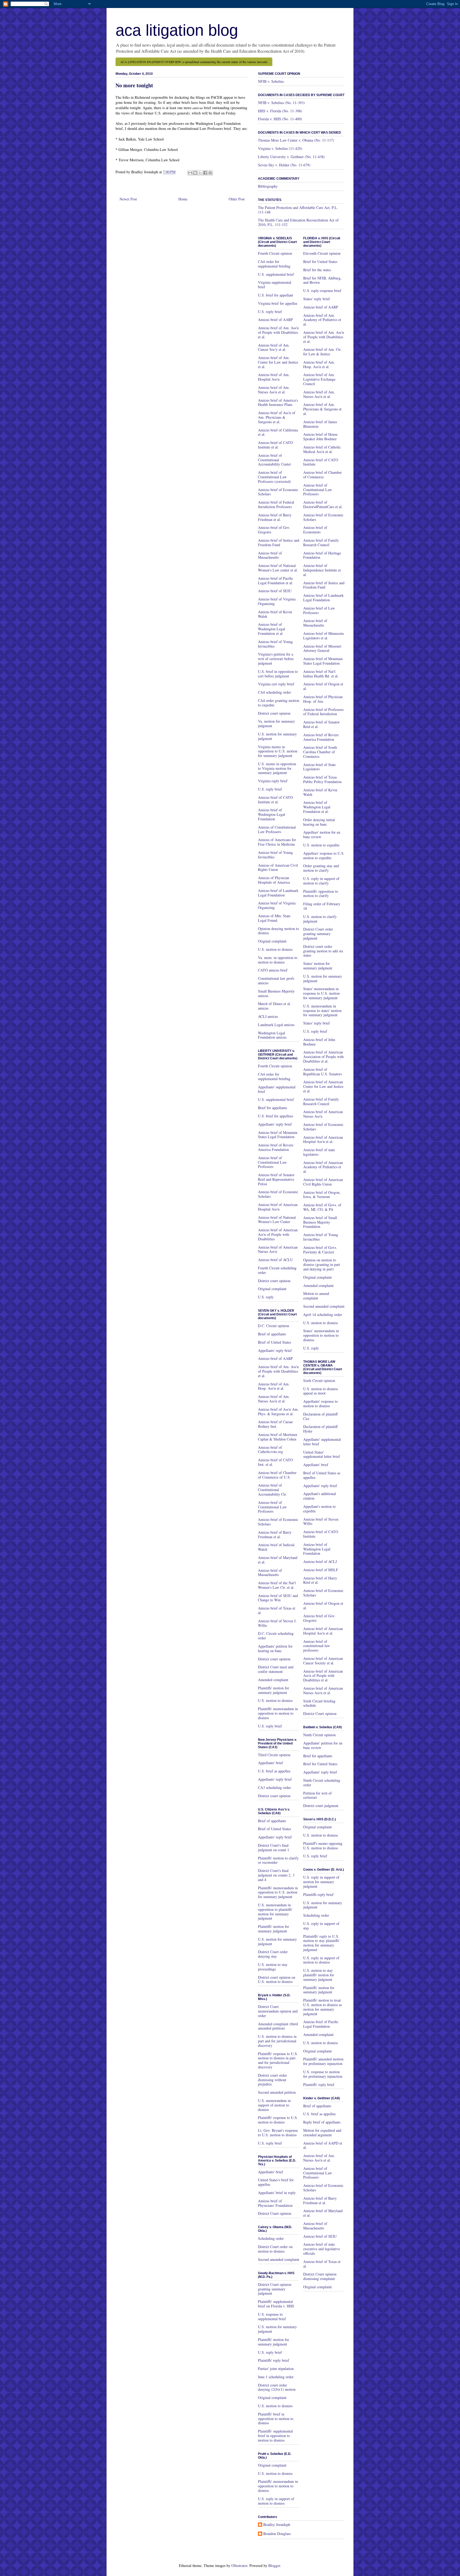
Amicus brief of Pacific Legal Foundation (321, 2024)
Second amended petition (277, 2092)
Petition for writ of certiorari (317, 1795)
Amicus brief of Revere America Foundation (276, 1147)
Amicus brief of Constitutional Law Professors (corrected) (274, 477)
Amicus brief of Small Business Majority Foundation (320, 1222)
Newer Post (128, 199)
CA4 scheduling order (274, 692)
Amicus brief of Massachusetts (270, 555)
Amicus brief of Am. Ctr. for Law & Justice (322, 352)
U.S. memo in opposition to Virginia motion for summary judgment (277, 768)
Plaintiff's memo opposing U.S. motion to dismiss (323, 1846)
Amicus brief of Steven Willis (321, 1521)
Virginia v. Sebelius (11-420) (280, 148)
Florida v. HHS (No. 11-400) (280, 119)
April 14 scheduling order (323, 1314)
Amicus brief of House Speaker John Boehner (320, 437)
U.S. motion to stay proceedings (273, 1967)
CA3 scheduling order (274, 1787)
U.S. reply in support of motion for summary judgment (321, 1882)
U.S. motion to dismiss (275, 949)
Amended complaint (273, 1680)
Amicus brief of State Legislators (319, 767)
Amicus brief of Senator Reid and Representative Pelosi (276, 1179)
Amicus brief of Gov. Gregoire (274, 530)
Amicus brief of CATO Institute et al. (275, 445)
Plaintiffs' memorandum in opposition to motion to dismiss (278, 1713)
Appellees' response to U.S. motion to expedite (324, 855)
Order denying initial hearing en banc (319, 822)
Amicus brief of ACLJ (320, 1561)
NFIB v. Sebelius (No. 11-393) (281, 103)
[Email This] (190, 173)
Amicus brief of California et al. (278, 432)
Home (183, 199)
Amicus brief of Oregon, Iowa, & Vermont (322, 1195)
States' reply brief (317, 299)
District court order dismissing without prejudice (272, 2080)
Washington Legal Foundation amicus (272, 1035)
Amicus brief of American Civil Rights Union (323, 1182)
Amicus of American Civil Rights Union (278, 867)
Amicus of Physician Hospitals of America (274, 880)
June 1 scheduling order (276, 2377)
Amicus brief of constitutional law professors (317, 1646)
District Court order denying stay (273, 1954)
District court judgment (321, 1806)
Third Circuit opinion (274, 1755)
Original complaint (272, 941)
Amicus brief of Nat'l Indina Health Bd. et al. (321, 674)
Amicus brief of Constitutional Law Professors (272, 1162)
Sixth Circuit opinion (319, 1380)
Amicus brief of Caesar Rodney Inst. (275, 1424)
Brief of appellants (272, 1334)
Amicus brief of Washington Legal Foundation (272, 814)
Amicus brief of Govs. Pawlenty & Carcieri (320, 1250)
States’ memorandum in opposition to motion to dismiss (321, 1335)
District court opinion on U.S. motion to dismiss (277, 1980)
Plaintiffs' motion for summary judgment (274, 1690)
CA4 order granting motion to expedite (279, 703)
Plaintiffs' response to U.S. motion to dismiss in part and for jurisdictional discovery (278, 2060)
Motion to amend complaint (316, 1296)
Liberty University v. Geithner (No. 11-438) (291, 157)
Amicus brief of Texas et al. (277, 1610)
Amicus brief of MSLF (321, 1570)
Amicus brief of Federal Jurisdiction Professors (276, 504)
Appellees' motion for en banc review (322, 834)
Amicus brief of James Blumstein (320, 424)
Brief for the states (317, 270)
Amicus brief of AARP (275, 320)
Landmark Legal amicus (276, 1025)
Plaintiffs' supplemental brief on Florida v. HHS (276, 2304)
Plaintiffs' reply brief (274, 2360)
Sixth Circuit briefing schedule (319, 1703)
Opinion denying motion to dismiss (278, 931)
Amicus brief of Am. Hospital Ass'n (274, 377)
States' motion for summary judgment (318, 966)
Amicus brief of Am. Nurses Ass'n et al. (274, 390)
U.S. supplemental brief (276, 274)
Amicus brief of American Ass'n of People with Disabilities (278, 1234)
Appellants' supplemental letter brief (322, 1442)
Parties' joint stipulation (276, 2369)
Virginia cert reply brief (276, 684)
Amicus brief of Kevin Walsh (275, 614)
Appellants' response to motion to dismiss (321, 1404)
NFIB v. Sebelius (271, 81)
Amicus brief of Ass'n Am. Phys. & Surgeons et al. (278, 1412)
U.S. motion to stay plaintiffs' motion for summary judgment (319, 1975)
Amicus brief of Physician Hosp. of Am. (323, 699)
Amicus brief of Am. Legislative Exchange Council (319, 379)
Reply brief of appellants (322, 2122)
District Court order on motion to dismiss (275, 2249)
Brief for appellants (272, 1108)
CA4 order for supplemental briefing (274, 264)
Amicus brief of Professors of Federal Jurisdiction (323, 712)
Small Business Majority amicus (276, 993)
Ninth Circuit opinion (319, 1735)
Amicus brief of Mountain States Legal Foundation (278, 1135)
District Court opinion (275, 2213)
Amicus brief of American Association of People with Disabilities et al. (323, 1057)
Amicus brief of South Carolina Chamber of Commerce (320, 752)
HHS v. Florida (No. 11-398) (280, 111)
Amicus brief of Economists (315, 530)
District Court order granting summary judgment (318, 934)
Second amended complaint (279, 2259)
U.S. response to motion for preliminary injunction (323, 2074)
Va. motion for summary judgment (276, 723)
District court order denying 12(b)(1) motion (277, 2387)
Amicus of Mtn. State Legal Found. (274, 918)
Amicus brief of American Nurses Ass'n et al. (323, 1690)
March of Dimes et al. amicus (274, 1006)
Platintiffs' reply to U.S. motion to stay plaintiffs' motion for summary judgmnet (321, 1943)
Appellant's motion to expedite (319, 1509)
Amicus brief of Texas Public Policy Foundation (322, 779)
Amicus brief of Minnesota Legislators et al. (323, 636)
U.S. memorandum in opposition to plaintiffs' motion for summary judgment (275, 1912)
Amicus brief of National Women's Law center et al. (278, 568)
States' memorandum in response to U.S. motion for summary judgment (321, 993)
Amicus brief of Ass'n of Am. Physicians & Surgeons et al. (277, 417)
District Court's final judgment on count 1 (274, 1847)
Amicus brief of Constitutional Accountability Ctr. (272, 1490)
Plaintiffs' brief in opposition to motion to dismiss (276, 2419)
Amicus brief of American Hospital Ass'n (278, 1207)
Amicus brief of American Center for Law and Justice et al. (323, 1086)
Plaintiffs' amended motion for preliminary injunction (323, 2061)
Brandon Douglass (277, 2534)
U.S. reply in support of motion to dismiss (276, 2501)
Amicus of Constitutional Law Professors (277, 829)
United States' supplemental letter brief (322, 1454)
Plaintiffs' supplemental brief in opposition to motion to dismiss (275, 2436)
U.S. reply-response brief (322, 291)
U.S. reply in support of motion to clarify (321, 881)
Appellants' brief (270, 1763)
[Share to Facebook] (205, 173)
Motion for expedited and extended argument (322, 2133)
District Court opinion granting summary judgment (275, 2289)
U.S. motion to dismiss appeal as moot (321, 1391)
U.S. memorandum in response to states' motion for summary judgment (322, 1011)
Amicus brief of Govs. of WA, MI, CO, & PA (322, 1207)
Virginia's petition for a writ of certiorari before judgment (276, 659)
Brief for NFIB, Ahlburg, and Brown (322, 280)
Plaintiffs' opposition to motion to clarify (321, 894)
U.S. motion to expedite (321, 845)
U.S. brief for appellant (276, 295)
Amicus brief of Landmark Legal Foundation (278, 893)
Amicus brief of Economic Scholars (278, 492)
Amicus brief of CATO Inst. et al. (275, 1462)
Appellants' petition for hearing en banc (275, 1648)
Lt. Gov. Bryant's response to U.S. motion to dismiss (278, 2133)
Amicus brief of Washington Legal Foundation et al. (272, 629)
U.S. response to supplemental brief (272, 2316)
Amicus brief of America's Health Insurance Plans (278, 402)
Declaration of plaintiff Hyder (320, 1429)
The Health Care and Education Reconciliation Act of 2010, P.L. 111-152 (298, 222)
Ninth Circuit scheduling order (322, 1783)
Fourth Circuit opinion (275, 253)
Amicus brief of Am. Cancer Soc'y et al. (274, 347)
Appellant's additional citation (320, 1496)
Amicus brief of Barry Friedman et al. (275, 517)
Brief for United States (320, 262)
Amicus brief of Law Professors (319, 610)
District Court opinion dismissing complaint (320, 2276)
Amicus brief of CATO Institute (321, 462)
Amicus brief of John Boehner (319, 1042)
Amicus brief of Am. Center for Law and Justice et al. (278, 362)
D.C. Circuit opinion (274, 1326)
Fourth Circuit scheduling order (277, 1270)
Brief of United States (274, 1342)
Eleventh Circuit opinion (322, 253)
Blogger (274, 2565)
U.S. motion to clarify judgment (320, 919)
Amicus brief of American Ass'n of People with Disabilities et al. (323, 1676)
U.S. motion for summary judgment (277, 736)
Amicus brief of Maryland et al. (278, 1560)
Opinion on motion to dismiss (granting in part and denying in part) (322, 1264)
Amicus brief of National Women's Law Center (277, 1220)
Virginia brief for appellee (278, 303)
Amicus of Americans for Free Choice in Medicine (277, 842)
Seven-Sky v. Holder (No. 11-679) (284, 165)
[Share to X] (200, 173)
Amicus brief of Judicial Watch (276, 1547)
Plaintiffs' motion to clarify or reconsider (278, 1860)
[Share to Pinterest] (210, 173)
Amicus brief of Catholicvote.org (270, 1450)
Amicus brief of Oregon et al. (323, 686)
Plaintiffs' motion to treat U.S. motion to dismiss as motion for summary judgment (323, 2007)
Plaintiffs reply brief (318, 1894)
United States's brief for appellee (276, 2182)
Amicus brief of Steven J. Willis (277, 1623)
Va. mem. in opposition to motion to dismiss (278, 960)
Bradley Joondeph (277, 2525)
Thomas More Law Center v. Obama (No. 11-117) (296, 140)
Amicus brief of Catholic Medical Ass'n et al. (322, 449)
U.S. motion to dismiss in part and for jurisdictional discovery (277, 2041)
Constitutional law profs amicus (276, 981)
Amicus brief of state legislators (319, 1152)
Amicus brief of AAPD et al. (323, 2145)
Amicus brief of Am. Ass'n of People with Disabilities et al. (278, 332)
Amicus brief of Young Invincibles (275, 644)
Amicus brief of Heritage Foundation (322, 555)
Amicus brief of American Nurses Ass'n (278, 1249)
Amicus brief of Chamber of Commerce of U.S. (277, 1475)
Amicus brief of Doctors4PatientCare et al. (323, 504)
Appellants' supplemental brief (277, 1089)
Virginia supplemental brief (275, 285)
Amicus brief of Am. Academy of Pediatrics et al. (322, 320)
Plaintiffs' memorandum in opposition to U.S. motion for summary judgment (278, 1892)
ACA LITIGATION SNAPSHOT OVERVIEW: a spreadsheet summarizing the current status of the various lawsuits (194, 62)
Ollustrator (239, 2565)
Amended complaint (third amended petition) (278, 2026)
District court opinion (274, 713)
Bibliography (268, 186)
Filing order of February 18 (322, 906)
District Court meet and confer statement (276, 1669)
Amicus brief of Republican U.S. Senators (323, 1072)
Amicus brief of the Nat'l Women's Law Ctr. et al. (277, 1585)
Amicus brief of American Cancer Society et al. (323, 1661)
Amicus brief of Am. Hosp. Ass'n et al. (274, 1386)
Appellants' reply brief (275, 1124)
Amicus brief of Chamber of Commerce (323, 475)
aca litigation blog (177, 30)
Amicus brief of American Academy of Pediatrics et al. (323, 1167)
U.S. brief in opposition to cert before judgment (278, 674)
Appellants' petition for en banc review (323, 1745)
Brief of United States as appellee (322, 1475)
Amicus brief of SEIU (275, 591)
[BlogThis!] (195, 173)
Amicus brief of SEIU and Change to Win (278, 1598)
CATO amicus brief (273, 970)
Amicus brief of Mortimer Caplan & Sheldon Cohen (278, 1437)
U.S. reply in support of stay (321, 1926)
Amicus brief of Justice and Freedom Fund (279, 542)
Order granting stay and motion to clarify (321, 868)
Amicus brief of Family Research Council (321, 542)
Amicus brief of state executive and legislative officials (322, 2249)
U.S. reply (266, 1297)
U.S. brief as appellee (274, 1771)
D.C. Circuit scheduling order (276, 1636)
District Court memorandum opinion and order (278, 2011)
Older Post (237, 199)
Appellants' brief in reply (277, 2193)
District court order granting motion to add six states (323, 951)
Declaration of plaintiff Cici (320, 1416)
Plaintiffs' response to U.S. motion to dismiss (278, 2120)
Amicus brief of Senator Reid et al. (321, 724)
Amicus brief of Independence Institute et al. (322, 570)
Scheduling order (271, 2238)
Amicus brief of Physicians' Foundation (275, 2203)
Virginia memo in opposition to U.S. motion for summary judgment (278, 751)
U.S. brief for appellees (276, 1116)
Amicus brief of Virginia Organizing (277, 601)
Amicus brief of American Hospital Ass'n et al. (323, 1139)
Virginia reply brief (273, 781)
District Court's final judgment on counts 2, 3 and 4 (276, 1875)
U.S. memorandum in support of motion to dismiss (274, 2105)
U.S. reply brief (270, 312)
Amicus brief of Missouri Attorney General (322, 648)
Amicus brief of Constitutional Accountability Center (274, 460)
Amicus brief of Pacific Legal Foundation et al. (276, 581)
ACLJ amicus (268, 1016)
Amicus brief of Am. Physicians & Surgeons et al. (322, 409)
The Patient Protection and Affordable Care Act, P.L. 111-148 (298, 210)
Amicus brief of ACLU (275, 1260)
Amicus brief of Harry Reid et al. (320, 1580)
